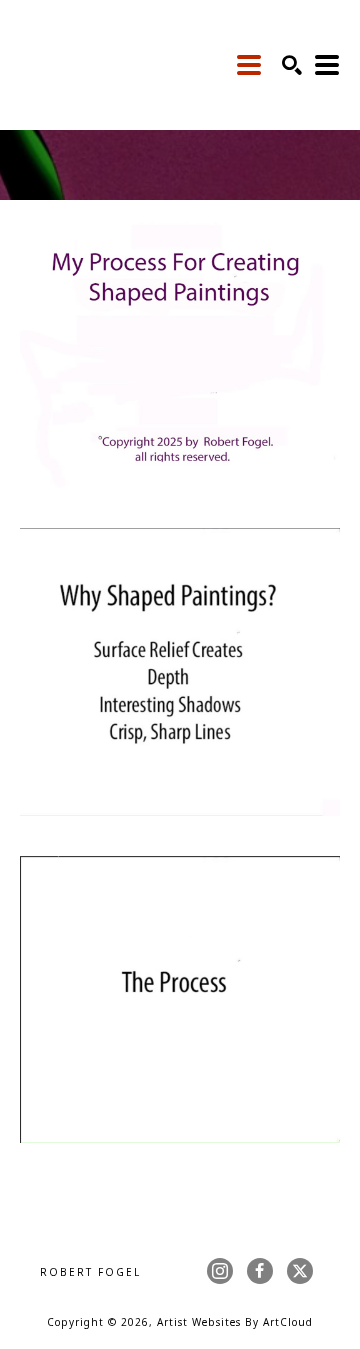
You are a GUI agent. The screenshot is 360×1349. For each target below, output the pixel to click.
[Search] (292, 65)
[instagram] (220, 1271)
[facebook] (260, 1271)
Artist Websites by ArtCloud (235, 1324)
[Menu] (249, 65)
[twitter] (300, 1271)
